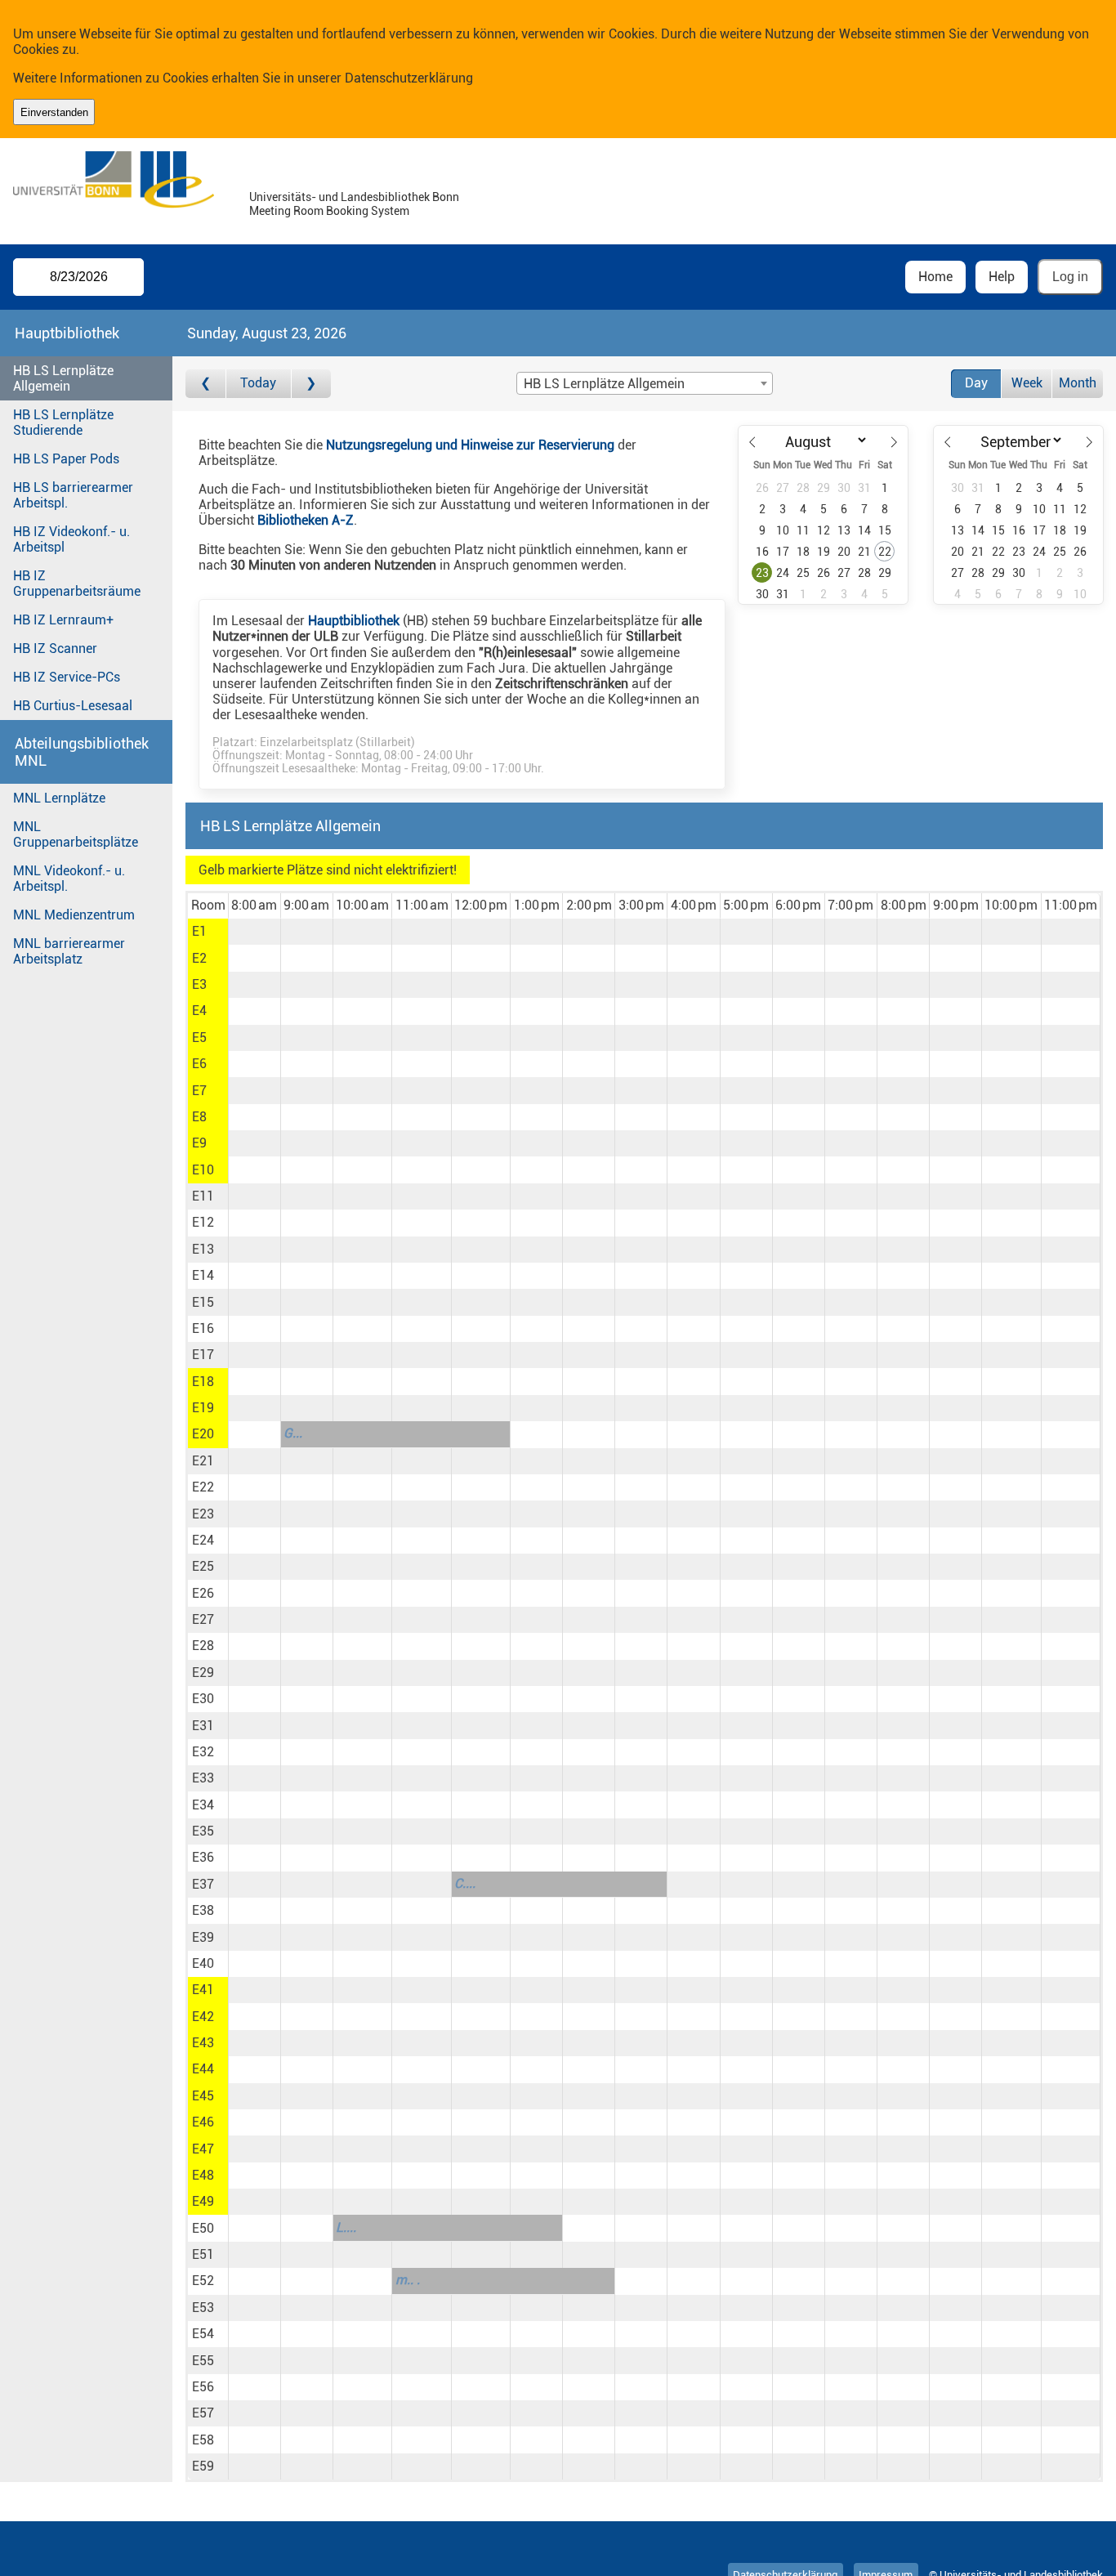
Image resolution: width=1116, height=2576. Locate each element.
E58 (203, 2440)
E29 (203, 1673)
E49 (203, 2201)
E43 (203, 2043)
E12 (203, 1222)
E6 (199, 1064)
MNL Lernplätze (59, 798)
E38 (203, 1910)
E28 (203, 1646)
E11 (203, 1196)
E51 (203, 2254)
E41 (203, 1990)
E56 (203, 2387)
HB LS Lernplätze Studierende (63, 423)
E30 (203, 1699)
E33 (203, 1778)
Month (1078, 383)
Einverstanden (54, 112)
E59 (203, 2466)
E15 (203, 1302)
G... (293, 1433)
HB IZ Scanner (55, 648)
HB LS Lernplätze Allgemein (63, 378)
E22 (203, 1487)
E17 (203, 1355)
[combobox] (645, 383)
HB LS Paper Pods (66, 459)
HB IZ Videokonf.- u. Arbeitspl (71, 539)
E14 (203, 1275)
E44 (203, 2069)
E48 (203, 2175)
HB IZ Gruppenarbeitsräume (77, 584)
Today (258, 383)
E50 (203, 2228)
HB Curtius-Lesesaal (73, 706)
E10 (203, 1170)
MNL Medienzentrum (74, 915)
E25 (203, 1566)
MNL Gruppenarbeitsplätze (76, 834)
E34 (203, 1805)
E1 (199, 931)
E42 (203, 2017)
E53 (203, 2308)
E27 (203, 1619)
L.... (346, 2227)
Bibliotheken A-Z (306, 520)
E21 (203, 1461)
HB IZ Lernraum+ (63, 620)
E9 (199, 1143)
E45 (203, 2096)
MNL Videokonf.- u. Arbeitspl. (69, 879)
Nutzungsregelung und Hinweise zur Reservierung (470, 445)
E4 (199, 1011)
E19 (203, 1408)
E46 (203, 2122)
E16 (203, 1328)
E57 (203, 2413)
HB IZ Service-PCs (67, 677)
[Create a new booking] (254, 932)
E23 (203, 1514)
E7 (199, 1091)
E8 (199, 1117)
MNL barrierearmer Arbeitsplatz (69, 951)
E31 (203, 1726)
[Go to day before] (205, 384)
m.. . (408, 2280)
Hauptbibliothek (354, 621)
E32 (203, 1752)
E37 (203, 1884)
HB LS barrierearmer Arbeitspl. (73, 495)
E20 (203, 1434)
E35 (203, 1831)
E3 (199, 984)
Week (1027, 383)
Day (976, 383)
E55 (203, 2361)
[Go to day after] (311, 384)
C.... (465, 1883)
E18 (203, 1382)
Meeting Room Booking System (329, 211)
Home (935, 277)
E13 (203, 1249)
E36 (203, 1857)
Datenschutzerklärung (409, 78)
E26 (203, 1593)
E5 (199, 1038)
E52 (203, 2281)
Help (1002, 277)
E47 (203, 2149)
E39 (203, 1937)
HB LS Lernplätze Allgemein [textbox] (604, 384)
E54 (203, 2334)
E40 (203, 1963)
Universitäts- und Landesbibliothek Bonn (354, 197)
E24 (203, 1540)
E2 (199, 958)
